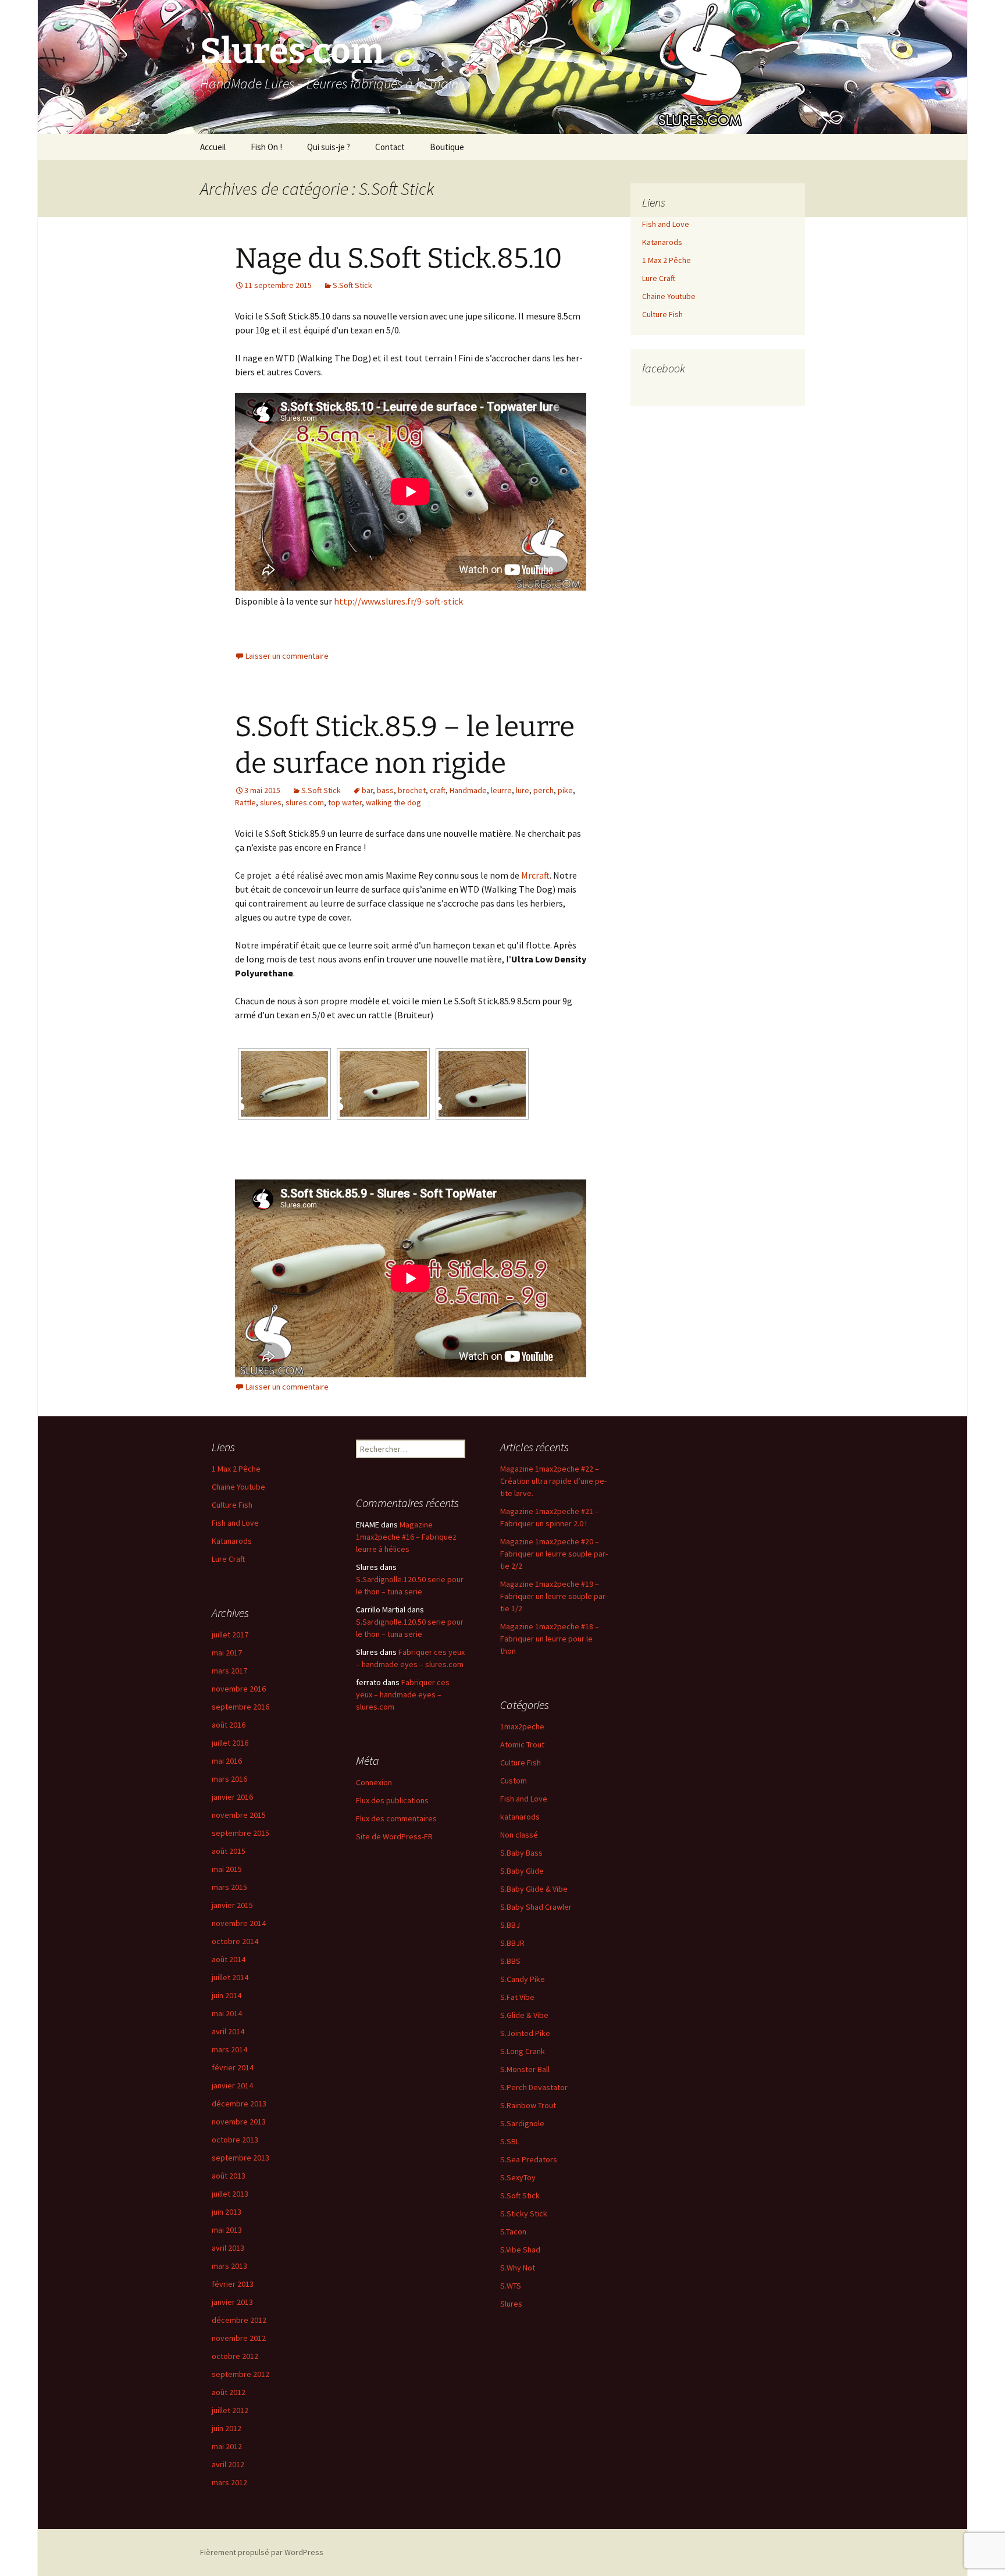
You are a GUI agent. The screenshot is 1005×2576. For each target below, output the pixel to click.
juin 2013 (227, 2212)
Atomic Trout (522, 1744)
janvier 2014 (232, 2085)
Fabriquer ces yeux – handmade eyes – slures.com (403, 1694)
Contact (390, 147)
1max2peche (522, 1726)
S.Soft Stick (352, 285)
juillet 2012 (230, 2410)
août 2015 (229, 1851)
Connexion (374, 1782)
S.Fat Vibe (517, 1997)
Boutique (447, 147)
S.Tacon (513, 2232)
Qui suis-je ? (329, 147)
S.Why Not (518, 2268)
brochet (412, 790)
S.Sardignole (522, 2123)
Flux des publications (392, 1800)
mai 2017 (227, 1653)
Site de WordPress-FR (394, 1836)
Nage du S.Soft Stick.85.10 (399, 258)
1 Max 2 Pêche (667, 260)
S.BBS (510, 1961)
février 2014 (233, 2067)
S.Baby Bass (521, 1853)
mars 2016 (229, 1779)
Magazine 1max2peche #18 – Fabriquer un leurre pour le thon (550, 1639)
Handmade (468, 790)
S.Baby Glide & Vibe (534, 1889)
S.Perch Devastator (534, 2087)
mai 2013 (227, 2230)
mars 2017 (229, 1671)
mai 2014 (227, 2013)
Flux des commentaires (396, 1818)
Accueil (213, 147)
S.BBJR (512, 1943)
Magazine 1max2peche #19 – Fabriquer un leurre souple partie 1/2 (554, 1596)
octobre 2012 (235, 2356)
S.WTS (511, 2286)
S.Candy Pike (523, 1979)
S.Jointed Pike (525, 2033)
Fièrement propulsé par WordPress (262, 2552)
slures (271, 802)
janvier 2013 (232, 2302)
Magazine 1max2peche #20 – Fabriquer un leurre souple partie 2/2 (554, 1554)
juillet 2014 (230, 1977)
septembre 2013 (240, 2158)
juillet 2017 (230, 1635)
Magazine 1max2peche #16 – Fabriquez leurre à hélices (406, 1537)
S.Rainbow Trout (528, 2105)
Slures (511, 2304)
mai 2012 (227, 2446)
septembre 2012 (240, 2374)
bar (367, 790)
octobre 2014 (235, 1941)
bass (385, 790)
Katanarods (662, 242)
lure (523, 790)
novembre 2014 (239, 1923)
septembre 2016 (240, 1707)
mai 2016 (227, 1761)
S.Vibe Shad (520, 2250)
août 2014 (229, 1959)
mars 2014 (229, 2049)
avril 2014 (228, 2031)
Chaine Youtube (669, 296)
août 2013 (229, 2176)
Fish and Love (666, 224)
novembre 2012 (239, 2338)
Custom (514, 1781)
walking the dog (393, 802)
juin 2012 (227, 2428)
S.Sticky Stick (524, 2213)
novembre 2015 (239, 1815)
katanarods (520, 1817)
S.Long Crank (523, 2051)
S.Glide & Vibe (524, 2015)
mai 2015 (227, 1869)
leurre (501, 790)
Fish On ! (266, 147)
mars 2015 (229, 1887)
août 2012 (229, 2392)
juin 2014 (227, 1995)
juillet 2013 (230, 2194)
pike (565, 790)
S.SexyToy (518, 2177)
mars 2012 (229, 2482)
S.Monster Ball (525, 2069)
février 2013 (233, 2284)
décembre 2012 (239, 2320)
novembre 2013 (239, 2122)
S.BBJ (510, 1925)
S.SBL (510, 2141)
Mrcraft (535, 875)
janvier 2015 (232, 1905)
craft (438, 790)
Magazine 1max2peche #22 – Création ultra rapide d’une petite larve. (553, 1481)
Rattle (245, 802)
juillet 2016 (230, 1743)
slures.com (305, 802)
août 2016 (229, 1725)
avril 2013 (228, 2248)
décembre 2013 (239, 2104)
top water (345, 802)
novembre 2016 (239, 1689)
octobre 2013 (235, 2140)
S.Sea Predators (529, 2159)
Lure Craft (659, 278)
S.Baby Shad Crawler (536, 1907)
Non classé (519, 1835)
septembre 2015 (240, 1833)
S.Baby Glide (522, 1871)
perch (544, 790)
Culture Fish (662, 314)
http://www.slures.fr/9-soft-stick (398, 601)
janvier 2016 (232, 1797)
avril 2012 (228, 2464)
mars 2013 (229, 2266)
